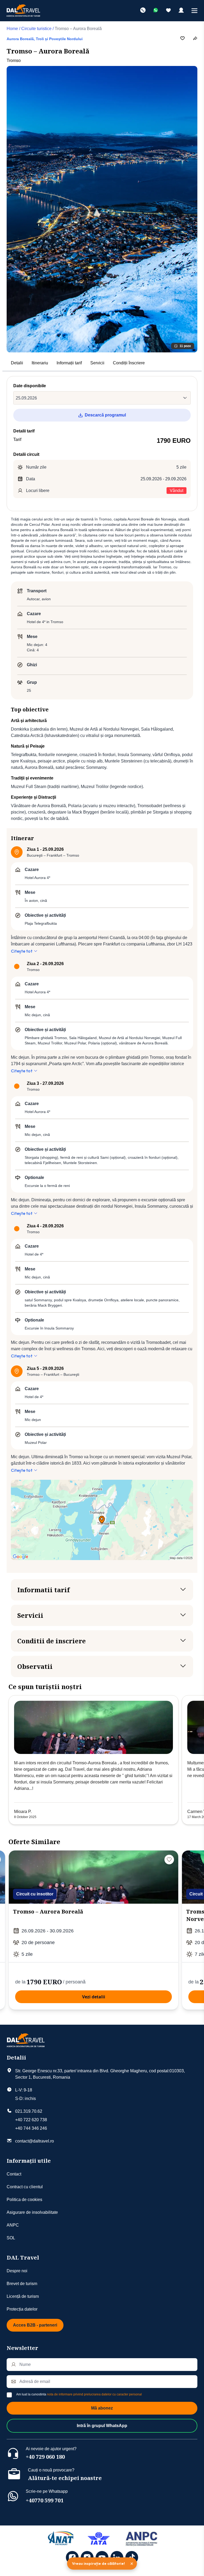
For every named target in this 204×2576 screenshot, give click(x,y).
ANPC (13, 2225)
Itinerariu (40, 363)
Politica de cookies (24, 2200)
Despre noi (17, 2271)
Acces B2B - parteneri (35, 2325)
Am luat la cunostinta (79, 2394)
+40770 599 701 (45, 2500)
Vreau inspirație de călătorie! (98, 2564)
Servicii (97, 363)
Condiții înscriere (129, 363)
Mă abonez (102, 2408)
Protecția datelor (22, 2309)
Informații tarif (69, 363)
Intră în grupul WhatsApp (102, 2426)
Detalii (17, 363)
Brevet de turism (22, 2284)
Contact (14, 2174)
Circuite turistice (36, 29)
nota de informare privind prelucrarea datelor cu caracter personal (94, 2394)
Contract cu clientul (25, 2187)
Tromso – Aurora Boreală (48, 1912)
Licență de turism (23, 2296)
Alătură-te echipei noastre (65, 2478)
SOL (11, 2238)
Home (12, 29)
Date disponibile (30, 386)
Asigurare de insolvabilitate (32, 2212)
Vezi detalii (94, 1997)
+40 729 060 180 (45, 2457)
